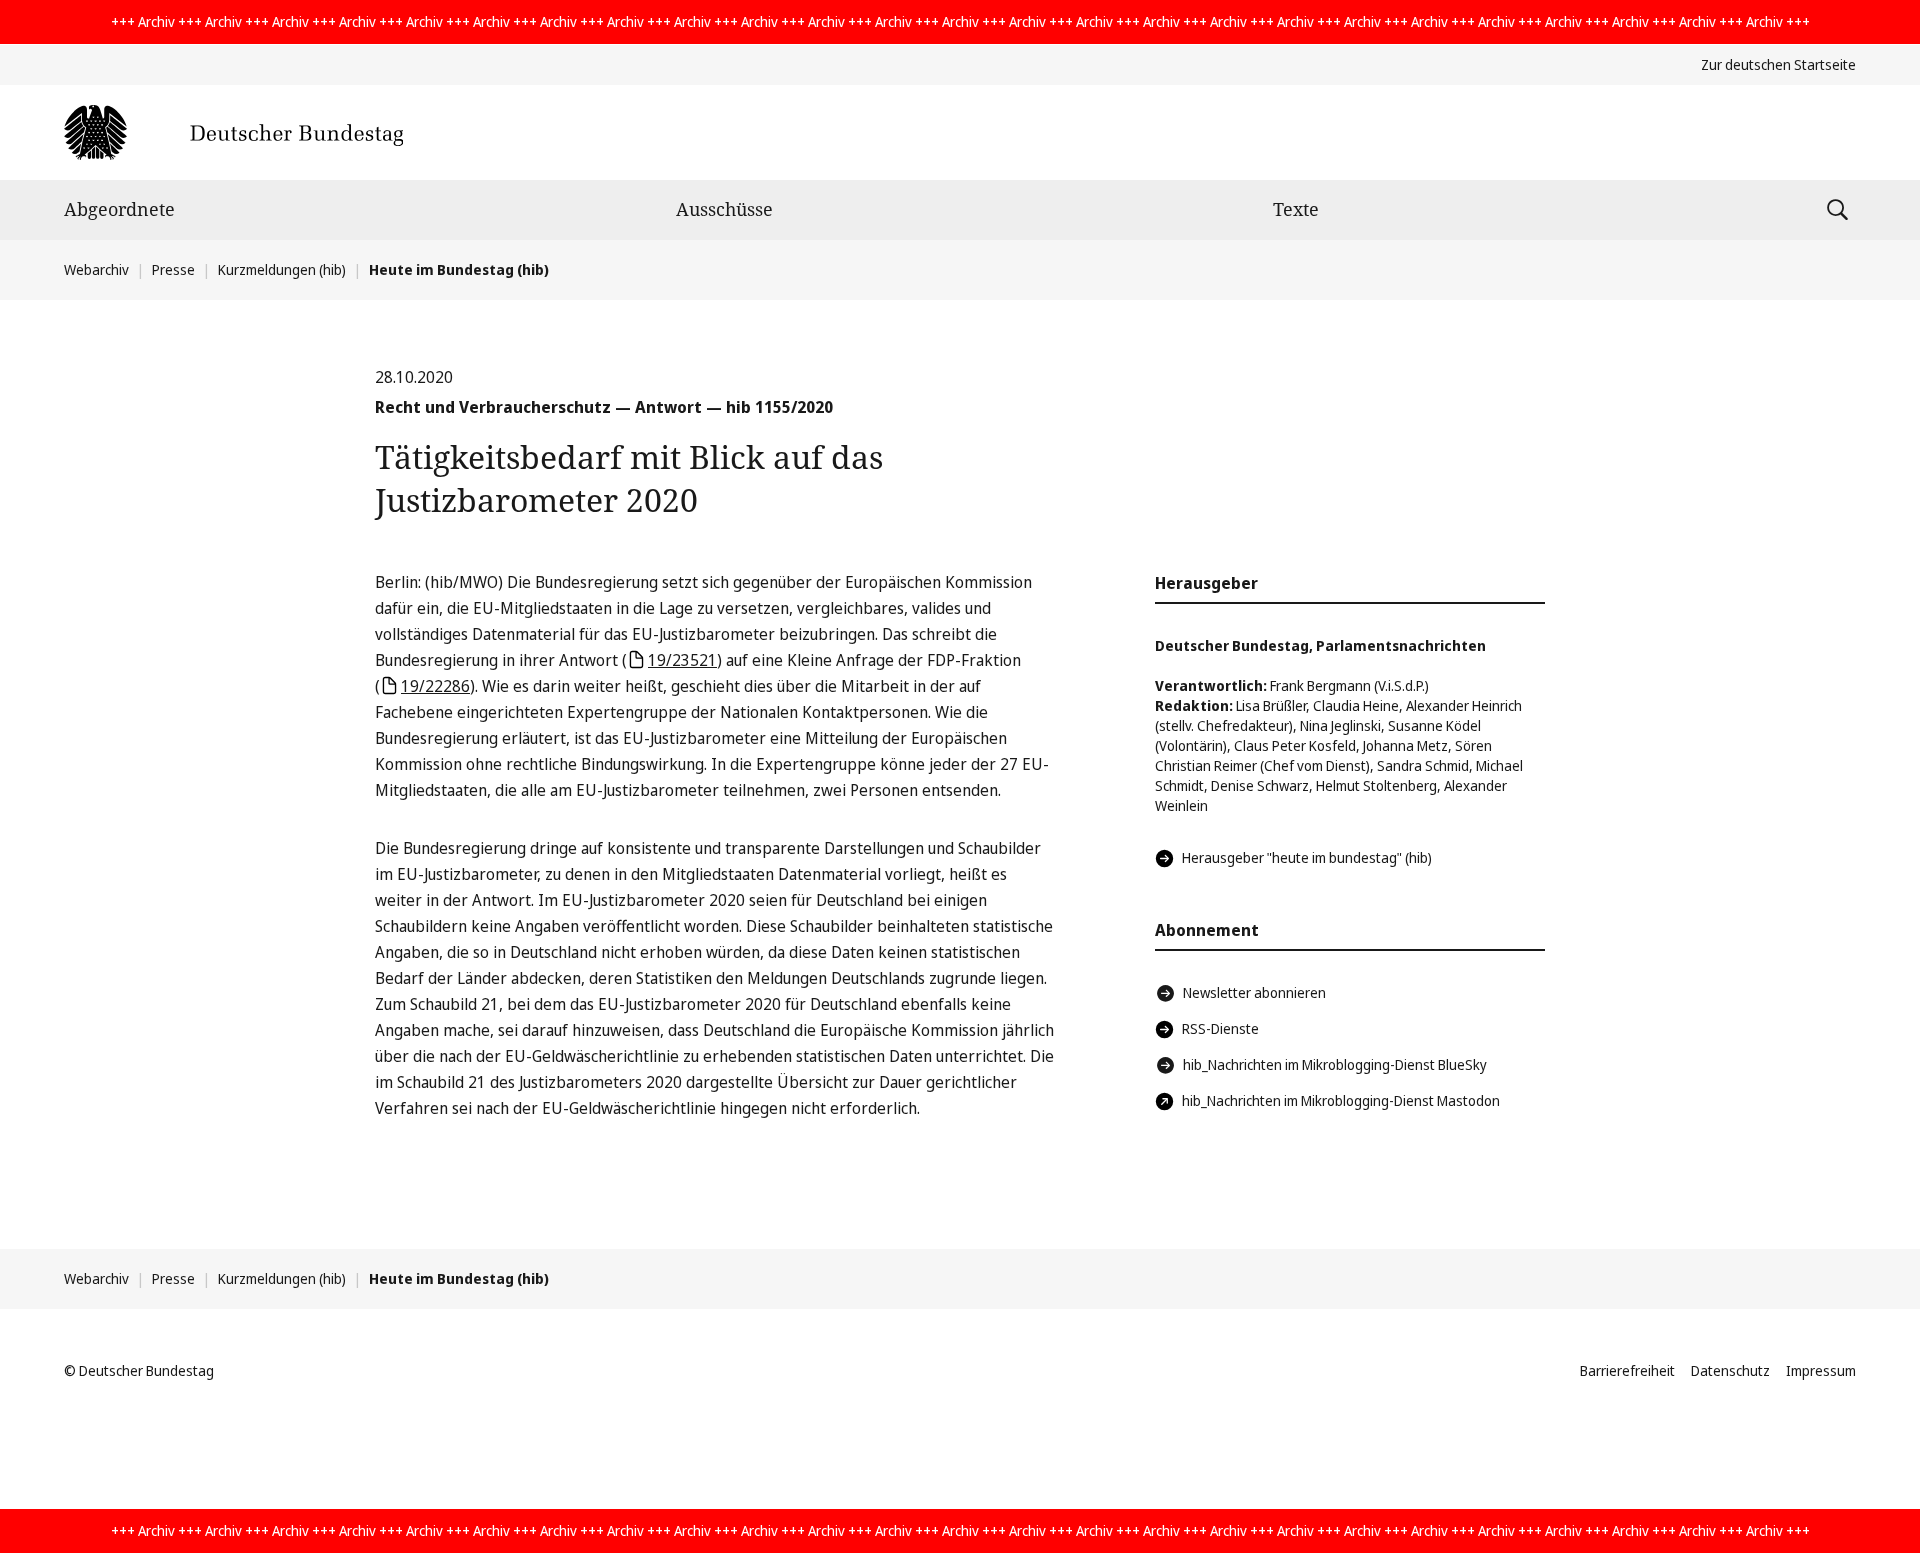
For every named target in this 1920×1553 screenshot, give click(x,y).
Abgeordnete (119, 209)
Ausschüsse (724, 209)
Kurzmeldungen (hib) (282, 269)
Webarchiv (96, 269)
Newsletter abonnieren (1254, 992)
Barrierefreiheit (1627, 1370)
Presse (173, 269)
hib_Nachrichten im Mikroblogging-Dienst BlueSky (1335, 1064)
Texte (1296, 209)
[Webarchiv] (233, 132)
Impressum (1821, 1370)
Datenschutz (1730, 1370)
